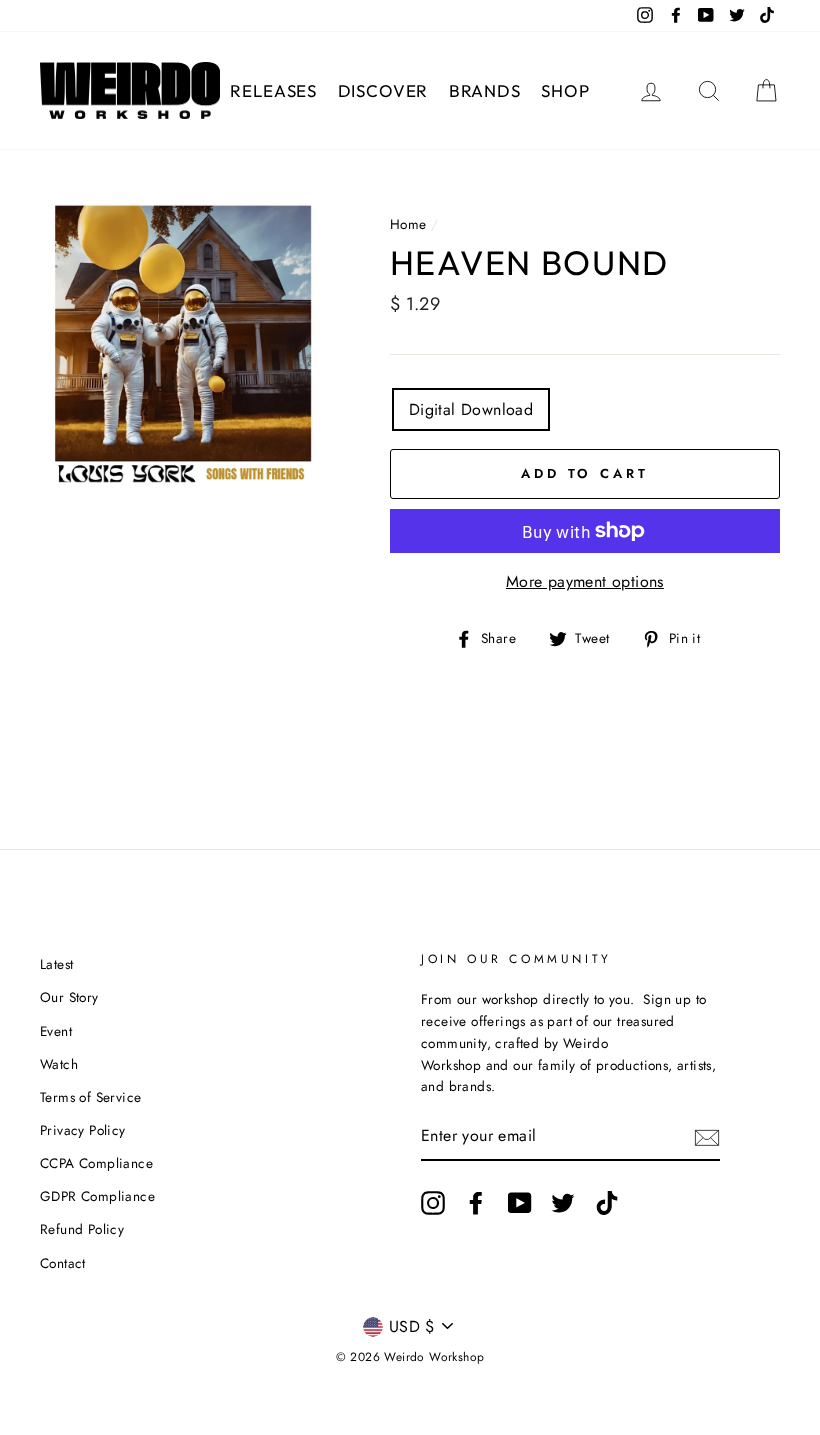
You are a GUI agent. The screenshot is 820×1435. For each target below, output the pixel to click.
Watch (59, 1064)
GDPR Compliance (97, 1196)
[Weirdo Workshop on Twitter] (563, 1203)
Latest (56, 964)
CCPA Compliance (96, 1163)
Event (56, 1031)
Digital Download (471, 409)
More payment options (585, 581)
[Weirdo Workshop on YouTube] (520, 1203)
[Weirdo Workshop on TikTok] (607, 1203)
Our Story (69, 997)
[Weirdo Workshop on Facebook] (476, 1203)
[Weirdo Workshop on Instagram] (433, 1203)
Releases (273, 90)
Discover (383, 90)
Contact (63, 1263)
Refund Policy (82, 1229)
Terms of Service (90, 1097)
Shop (565, 90)
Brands (485, 90)
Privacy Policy (83, 1130)
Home (408, 224)
